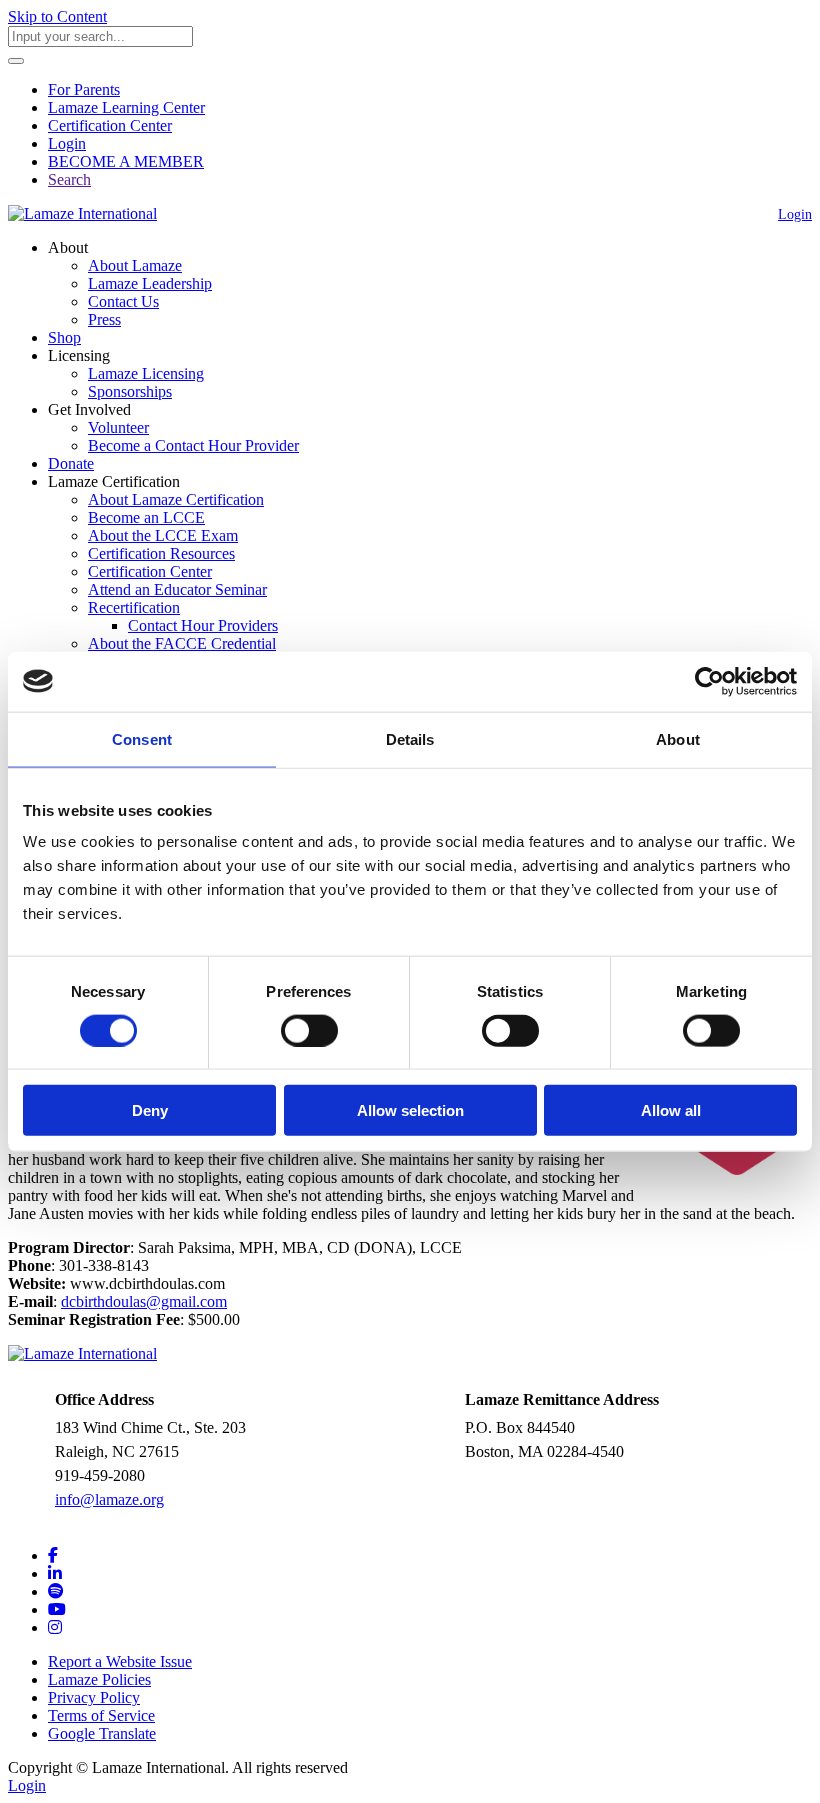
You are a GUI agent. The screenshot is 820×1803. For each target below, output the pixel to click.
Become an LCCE (146, 517)
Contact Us (123, 301)
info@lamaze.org (109, 1499)
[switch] (309, 1030)
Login (67, 143)
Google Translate (102, 1733)
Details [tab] (410, 738)
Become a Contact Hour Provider (193, 445)
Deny (150, 1110)
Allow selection (410, 1110)
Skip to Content (57, 16)
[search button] (16, 61)
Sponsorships (130, 391)
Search (69, 179)
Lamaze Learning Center (126, 107)
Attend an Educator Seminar (177, 589)
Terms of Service (101, 1715)
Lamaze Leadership (150, 283)
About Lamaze (135, 265)
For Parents (84, 89)
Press (104, 319)
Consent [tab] (142, 738)
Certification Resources (161, 553)
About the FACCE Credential (182, 643)
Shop (64, 337)
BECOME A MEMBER (126, 161)
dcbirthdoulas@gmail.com (144, 1301)
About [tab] (678, 738)
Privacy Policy (94, 1697)
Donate (71, 463)
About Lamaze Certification (176, 499)
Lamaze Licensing (146, 373)
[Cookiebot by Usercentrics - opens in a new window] (709, 681)
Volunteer (118, 427)
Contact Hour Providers (203, 625)
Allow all (671, 1110)
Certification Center (110, 125)
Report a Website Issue (120, 1661)
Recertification (134, 607)
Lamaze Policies (99, 1679)
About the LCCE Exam (163, 535)
